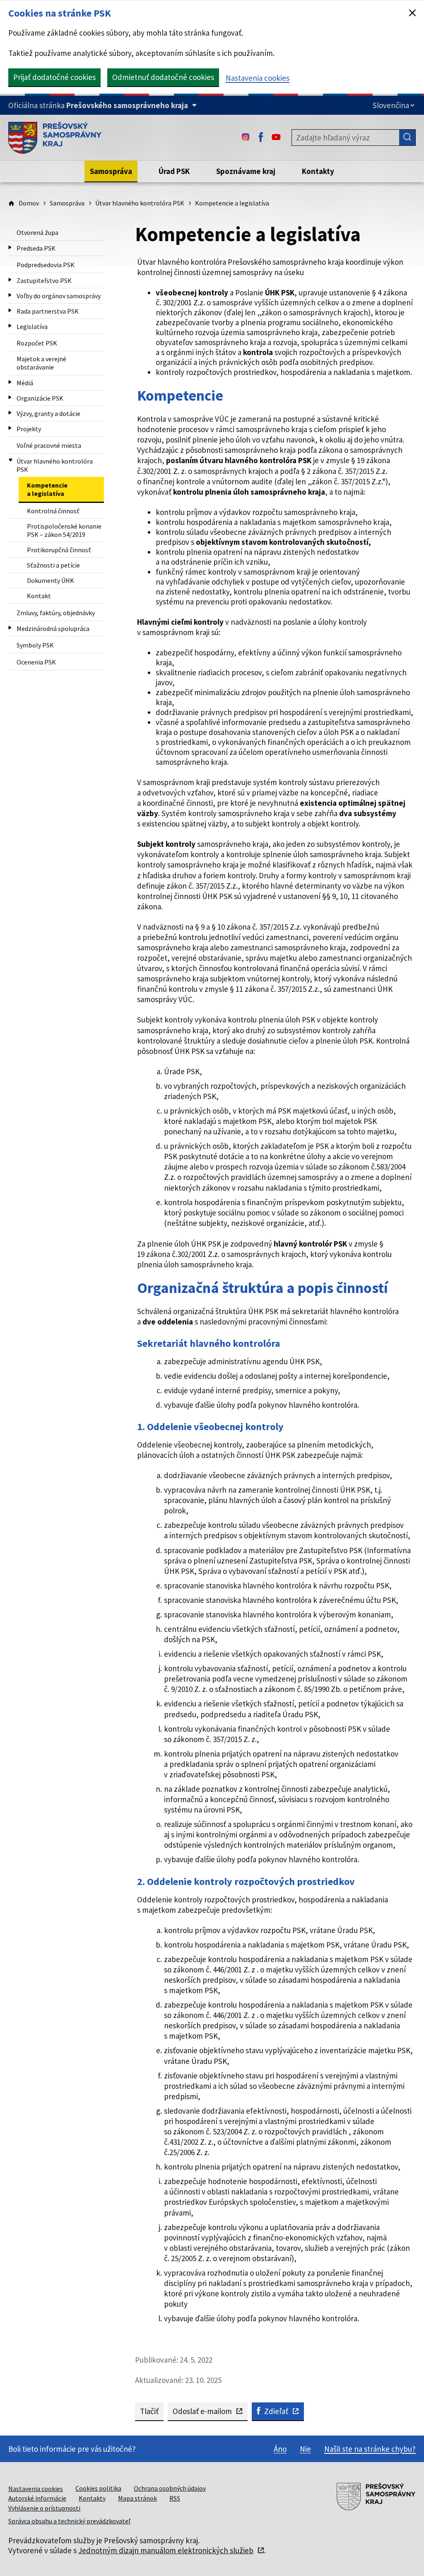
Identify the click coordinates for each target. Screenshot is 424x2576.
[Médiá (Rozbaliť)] (10, 382)
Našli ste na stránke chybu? (370, 2449)
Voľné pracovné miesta (49, 445)
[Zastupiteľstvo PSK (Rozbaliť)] (10, 280)
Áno (280, 2449)
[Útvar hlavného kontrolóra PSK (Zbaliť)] (11, 461)
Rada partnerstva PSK (48, 311)
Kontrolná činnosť (53, 511)
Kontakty (92, 2498)
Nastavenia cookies (258, 78)
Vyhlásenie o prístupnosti (44, 2508)
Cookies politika (98, 2488)
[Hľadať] (407, 138)
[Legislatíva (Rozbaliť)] (10, 326)
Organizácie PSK (40, 398)
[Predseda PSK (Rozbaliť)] (10, 248)
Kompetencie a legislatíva (47, 489)
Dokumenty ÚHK (51, 580)
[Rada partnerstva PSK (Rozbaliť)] (10, 311)
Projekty (29, 429)
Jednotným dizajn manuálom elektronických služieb (166, 2550)
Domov (29, 203)
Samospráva (67, 203)
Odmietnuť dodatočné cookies (163, 77)
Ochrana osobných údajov (170, 2488)
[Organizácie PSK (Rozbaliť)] (10, 398)
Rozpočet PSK (37, 343)
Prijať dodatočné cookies (54, 77)
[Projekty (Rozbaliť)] (10, 428)
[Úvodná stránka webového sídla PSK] (55, 138)
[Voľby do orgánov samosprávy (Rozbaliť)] (10, 295)
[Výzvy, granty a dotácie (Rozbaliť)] (10, 413)
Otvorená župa (37, 232)
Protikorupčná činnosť (59, 550)
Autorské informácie (37, 2498)
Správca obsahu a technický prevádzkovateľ (69, 2521)
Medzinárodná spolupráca (53, 628)
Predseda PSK (36, 248)
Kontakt (39, 596)
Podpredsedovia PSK (46, 265)
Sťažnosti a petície (53, 565)
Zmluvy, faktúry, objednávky (56, 613)
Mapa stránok (137, 2498)
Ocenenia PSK (36, 662)
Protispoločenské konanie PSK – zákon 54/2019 (64, 530)
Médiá (25, 383)
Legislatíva (32, 326)
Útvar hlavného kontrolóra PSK (140, 203)
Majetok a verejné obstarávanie (41, 363)
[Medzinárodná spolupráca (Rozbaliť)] (10, 628)
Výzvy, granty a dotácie (48, 413)
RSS (175, 2498)
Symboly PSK (35, 645)
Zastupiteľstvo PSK (44, 280)
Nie (305, 2449)
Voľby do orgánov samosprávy (59, 296)
